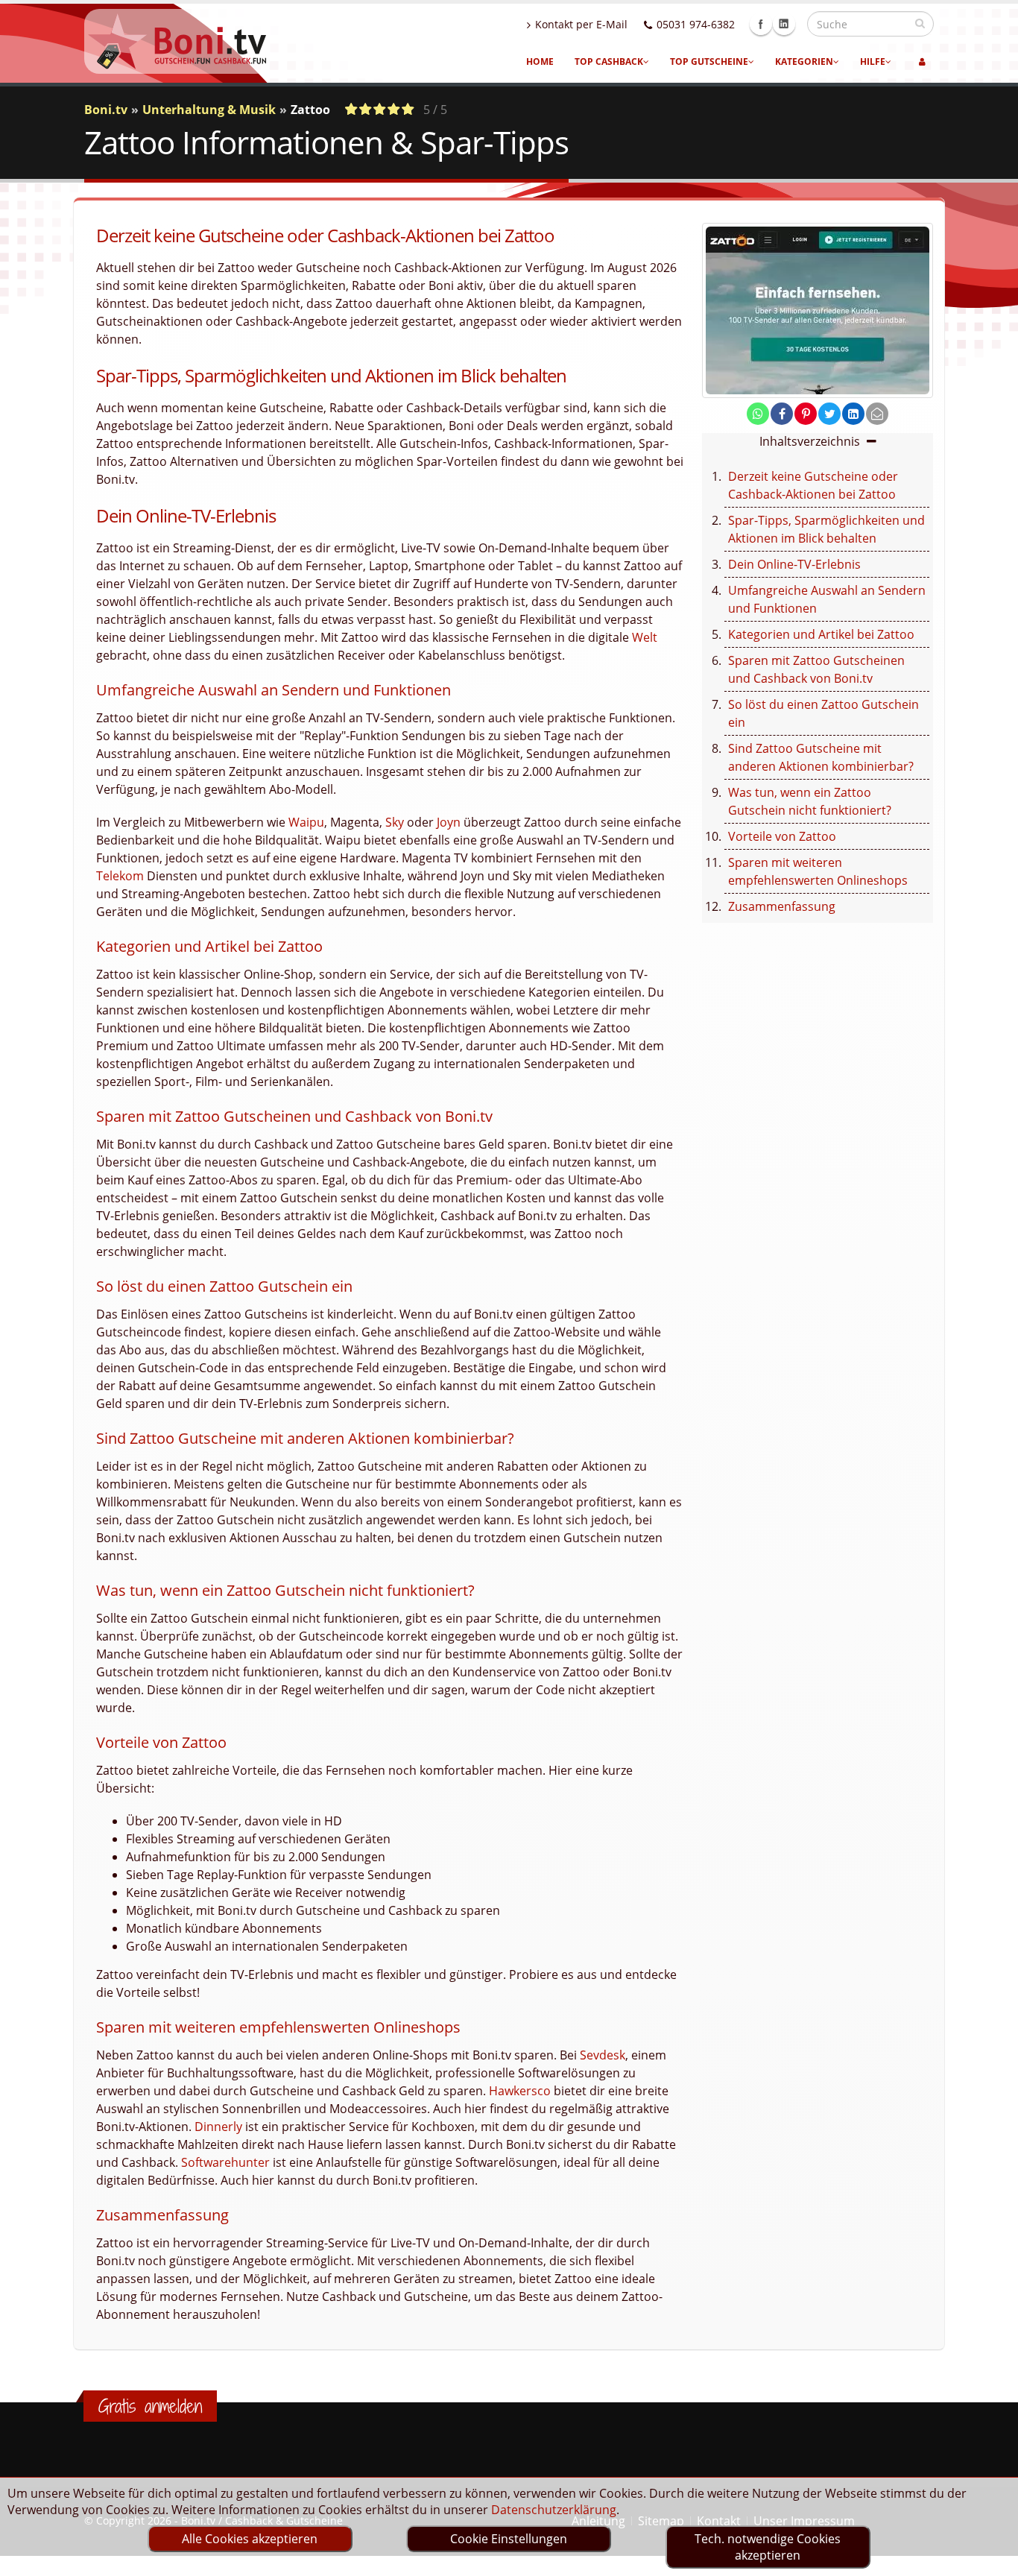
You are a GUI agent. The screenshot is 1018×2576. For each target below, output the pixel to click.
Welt (645, 637)
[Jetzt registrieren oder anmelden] (922, 62)
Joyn (449, 822)
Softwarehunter (225, 2162)
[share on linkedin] (853, 414)
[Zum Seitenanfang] (992, 2558)
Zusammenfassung (782, 906)
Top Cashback (609, 61)
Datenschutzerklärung (554, 2510)
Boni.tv (106, 110)
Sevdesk (603, 2055)
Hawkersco (520, 2091)
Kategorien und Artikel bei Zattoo (821, 634)
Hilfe (873, 61)
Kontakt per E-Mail (581, 24)
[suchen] (920, 23)
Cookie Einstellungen (509, 2539)
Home (540, 61)
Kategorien (804, 61)
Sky (395, 822)
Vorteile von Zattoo (782, 836)
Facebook (761, 24)
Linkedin (784, 24)
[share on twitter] (829, 414)
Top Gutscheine (709, 61)
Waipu (306, 822)
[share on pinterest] (806, 414)
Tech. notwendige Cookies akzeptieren (768, 2547)
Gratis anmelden (150, 2406)
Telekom (120, 876)
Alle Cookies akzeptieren (250, 2539)
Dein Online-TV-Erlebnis (794, 564)
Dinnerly (218, 2127)
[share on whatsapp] (758, 414)
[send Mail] (877, 414)
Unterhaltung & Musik (209, 110)
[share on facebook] (782, 414)
